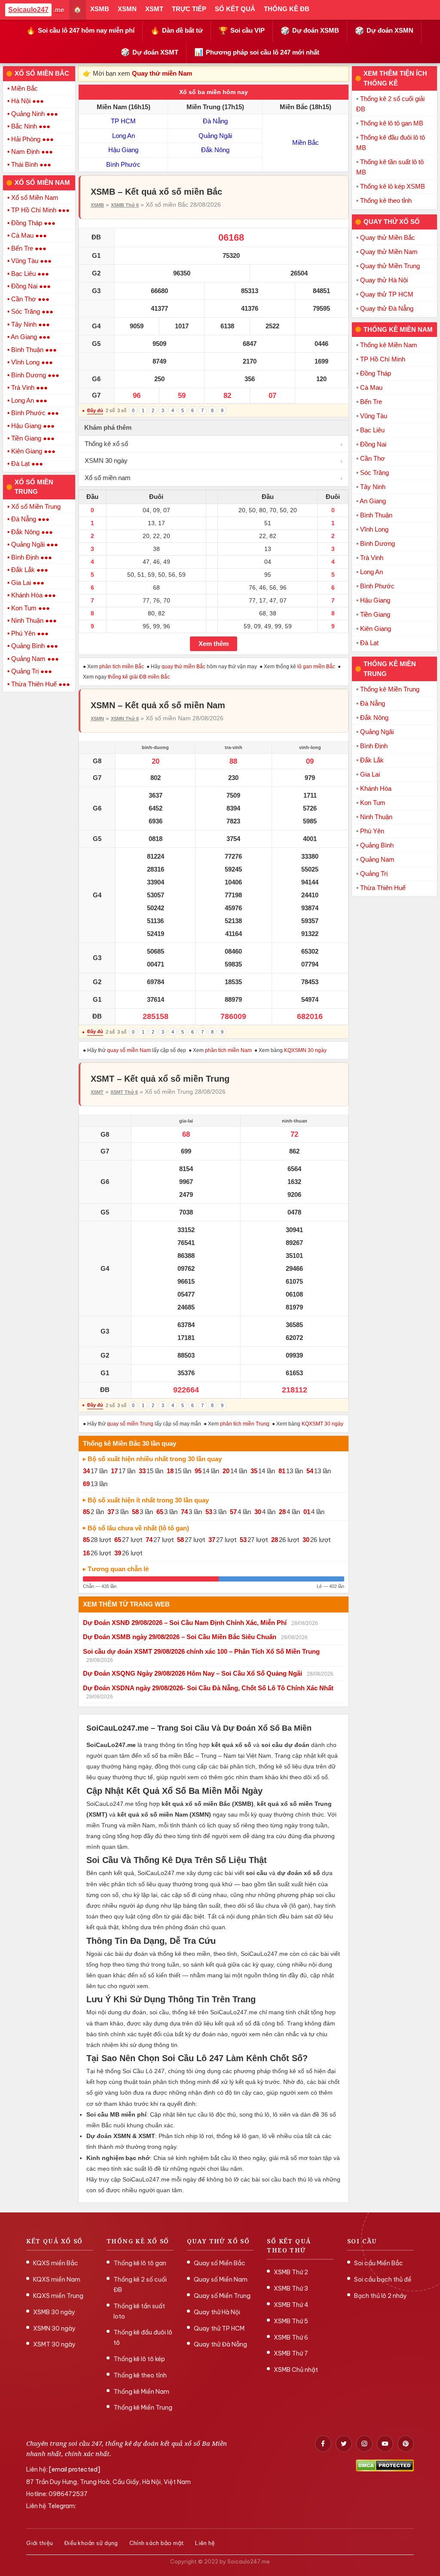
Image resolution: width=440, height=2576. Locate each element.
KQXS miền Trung (58, 2296)
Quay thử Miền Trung (390, 266)
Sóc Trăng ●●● (32, 311)
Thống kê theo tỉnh (386, 200)
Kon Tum (373, 803)
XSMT (154, 9)
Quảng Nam (377, 859)
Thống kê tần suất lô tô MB (390, 167)
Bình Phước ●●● (35, 413)
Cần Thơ (373, 458)
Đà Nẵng (215, 121)
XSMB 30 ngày (54, 2312)
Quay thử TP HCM (387, 294)
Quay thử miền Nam (162, 73)
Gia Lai (370, 774)
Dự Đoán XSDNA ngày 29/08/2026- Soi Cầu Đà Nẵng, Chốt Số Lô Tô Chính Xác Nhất (208, 1688)
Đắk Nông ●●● (32, 532)
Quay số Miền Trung (222, 2296)
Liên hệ (205, 2543)
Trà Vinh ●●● (29, 387)
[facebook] (323, 2444)
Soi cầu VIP (242, 31)
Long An (124, 136)
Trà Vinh (372, 558)
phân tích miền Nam (228, 1050)
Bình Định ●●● (32, 557)
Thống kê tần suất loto (139, 2311)
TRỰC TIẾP (189, 9)
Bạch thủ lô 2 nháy (380, 2296)
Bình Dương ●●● (35, 375)
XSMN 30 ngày (214, 460)
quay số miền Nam (129, 1050)
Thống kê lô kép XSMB (393, 186)
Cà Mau (371, 387)
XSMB (100, 9)
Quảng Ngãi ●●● (35, 544)
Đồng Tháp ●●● (33, 223)
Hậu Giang (123, 150)
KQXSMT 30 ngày (322, 1424)
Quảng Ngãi (215, 136)
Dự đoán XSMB (310, 31)
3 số (122, 410)
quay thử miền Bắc (183, 667)
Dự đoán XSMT (150, 52)
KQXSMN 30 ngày (305, 1050)
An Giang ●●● (31, 337)
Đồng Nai (373, 444)
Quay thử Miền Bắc (388, 237)
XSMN (127, 9)
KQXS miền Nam (57, 2279)
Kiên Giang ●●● (33, 451)
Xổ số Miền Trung (36, 506)
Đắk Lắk (372, 760)
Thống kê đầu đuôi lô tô (143, 2337)
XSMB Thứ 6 (125, 205)
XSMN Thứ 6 (125, 719)
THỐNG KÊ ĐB (287, 9)
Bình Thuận (376, 515)
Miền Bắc (24, 88)
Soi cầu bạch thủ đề (383, 2279)
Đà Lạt (369, 643)
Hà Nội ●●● (27, 101)
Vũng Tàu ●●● (31, 261)
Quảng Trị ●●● (32, 671)
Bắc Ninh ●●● (31, 126)
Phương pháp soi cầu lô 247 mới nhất (257, 52)
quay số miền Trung (130, 1424)
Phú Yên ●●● (30, 633)
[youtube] (385, 2444)
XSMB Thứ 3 (291, 2288)
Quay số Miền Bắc (220, 2263)
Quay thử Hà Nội (384, 280)
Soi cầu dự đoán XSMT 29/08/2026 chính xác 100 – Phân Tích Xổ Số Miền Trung (201, 1651)
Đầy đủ (95, 410)
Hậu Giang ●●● (33, 426)
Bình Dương (377, 543)
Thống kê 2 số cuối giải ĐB (390, 104)
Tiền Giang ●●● (33, 438)
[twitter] (344, 2444)
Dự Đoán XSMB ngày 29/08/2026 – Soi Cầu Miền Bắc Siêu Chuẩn (180, 1637)
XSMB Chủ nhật (296, 2370)
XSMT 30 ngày (54, 2344)
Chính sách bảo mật (157, 2543)
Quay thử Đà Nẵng (387, 308)
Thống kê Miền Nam (389, 345)
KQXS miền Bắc (56, 2263)
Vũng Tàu (374, 416)
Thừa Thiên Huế (383, 888)
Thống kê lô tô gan (140, 2263)
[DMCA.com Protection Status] (385, 2466)
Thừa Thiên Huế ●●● (41, 684)
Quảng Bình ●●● (35, 646)
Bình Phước (123, 164)
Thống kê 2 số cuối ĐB (140, 2285)
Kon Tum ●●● (31, 608)
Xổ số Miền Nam (35, 197)
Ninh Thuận (376, 817)
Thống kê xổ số (214, 444)
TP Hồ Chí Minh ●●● (40, 210)
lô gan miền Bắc (316, 667)
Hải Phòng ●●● (32, 139)
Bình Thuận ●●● (34, 350)
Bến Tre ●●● (29, 248)
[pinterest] (406, 2444)
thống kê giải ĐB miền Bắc (139, 677)
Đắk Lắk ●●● (30, 570)
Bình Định (374, 746)
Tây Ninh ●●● (31, 324)
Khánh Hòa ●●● (34, 595)
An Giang (373, 501)
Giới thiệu (40, 2543)
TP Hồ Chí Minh (383, 359)
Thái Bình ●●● (31, 164)
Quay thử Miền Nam (389, 252)
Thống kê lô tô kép (139, 2359)
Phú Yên (372, 831)
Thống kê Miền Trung (390, 689)
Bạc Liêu (372, 430)
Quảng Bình (377, 845)
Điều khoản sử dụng (91, 2543)
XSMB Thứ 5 (291, 2321)
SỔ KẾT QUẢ (235, 9)
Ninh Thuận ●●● (34, 620)
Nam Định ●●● (32, 151)
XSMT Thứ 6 (124, 1092)
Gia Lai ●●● (28, 583)
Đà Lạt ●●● (27, 463)
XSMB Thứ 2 (291, 2272)
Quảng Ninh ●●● (35, 114)
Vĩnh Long (374, 529)
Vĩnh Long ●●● (32, 362)
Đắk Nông (215, 150)
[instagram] (364, 2444)
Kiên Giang (376, 629)
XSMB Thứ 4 (291, 2305)
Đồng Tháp (376, 373)
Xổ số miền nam (214, 478)
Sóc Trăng (374, 473)
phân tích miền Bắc (122, 667)
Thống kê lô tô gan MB (392, 123)
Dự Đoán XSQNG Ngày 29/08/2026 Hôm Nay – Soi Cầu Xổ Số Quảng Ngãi (192, 1673)
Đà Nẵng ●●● (30, 519)
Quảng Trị (374, 873)
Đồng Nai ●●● (31, 286)
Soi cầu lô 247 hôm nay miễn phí (80, 31)
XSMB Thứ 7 (291, 2353)
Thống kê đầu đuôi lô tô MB (391, 142)
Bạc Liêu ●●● (30, 274)
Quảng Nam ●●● (35, 659)
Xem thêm (214, 644)
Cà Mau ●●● (29, 235)
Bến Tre (371, 402)
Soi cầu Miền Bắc (379, 2263)
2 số (110, 410)
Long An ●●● (29, 400)
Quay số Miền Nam (221, 2279)
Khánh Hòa (376, 788)
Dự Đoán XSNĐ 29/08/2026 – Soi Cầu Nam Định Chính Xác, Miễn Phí (185, 1623)
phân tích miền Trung (245, 1424)
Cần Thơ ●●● (30, 299)
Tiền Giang (375, 614)
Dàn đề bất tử (177, 31)
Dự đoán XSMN (384, 31)
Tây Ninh (373, 487)
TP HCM (123, 121)
